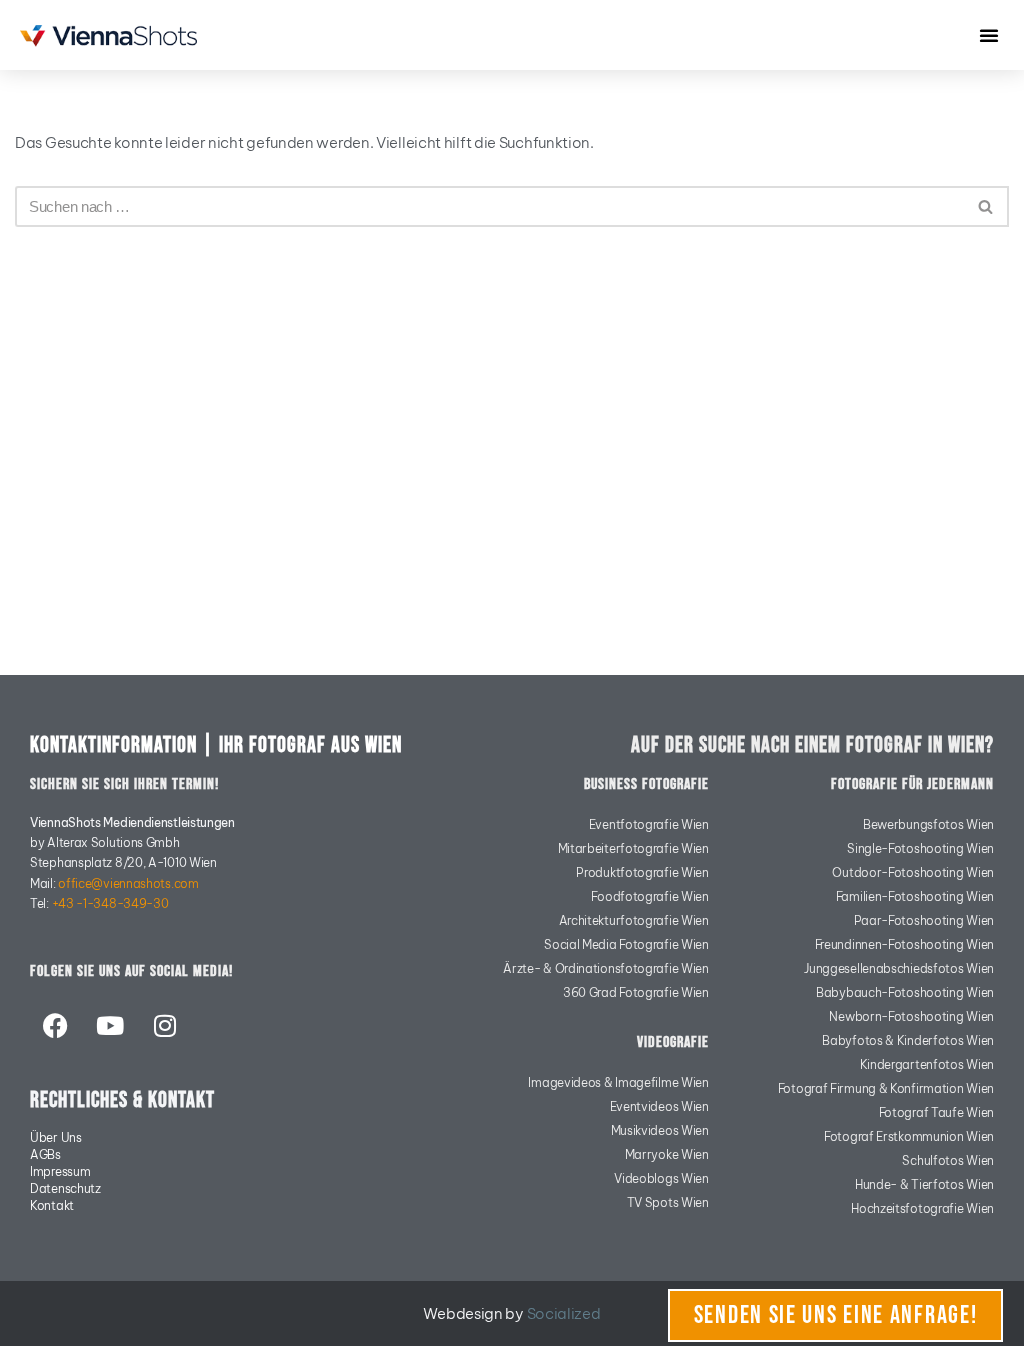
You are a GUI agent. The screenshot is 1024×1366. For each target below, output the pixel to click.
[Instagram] (164, 1025)
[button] (989, 35)
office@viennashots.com (128, 883)
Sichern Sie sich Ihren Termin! (124, 784)
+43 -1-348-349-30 (110, 903)
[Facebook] (55, 1025)
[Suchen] (986, 206)
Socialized (564, 1313)
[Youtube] (110, 1025)
